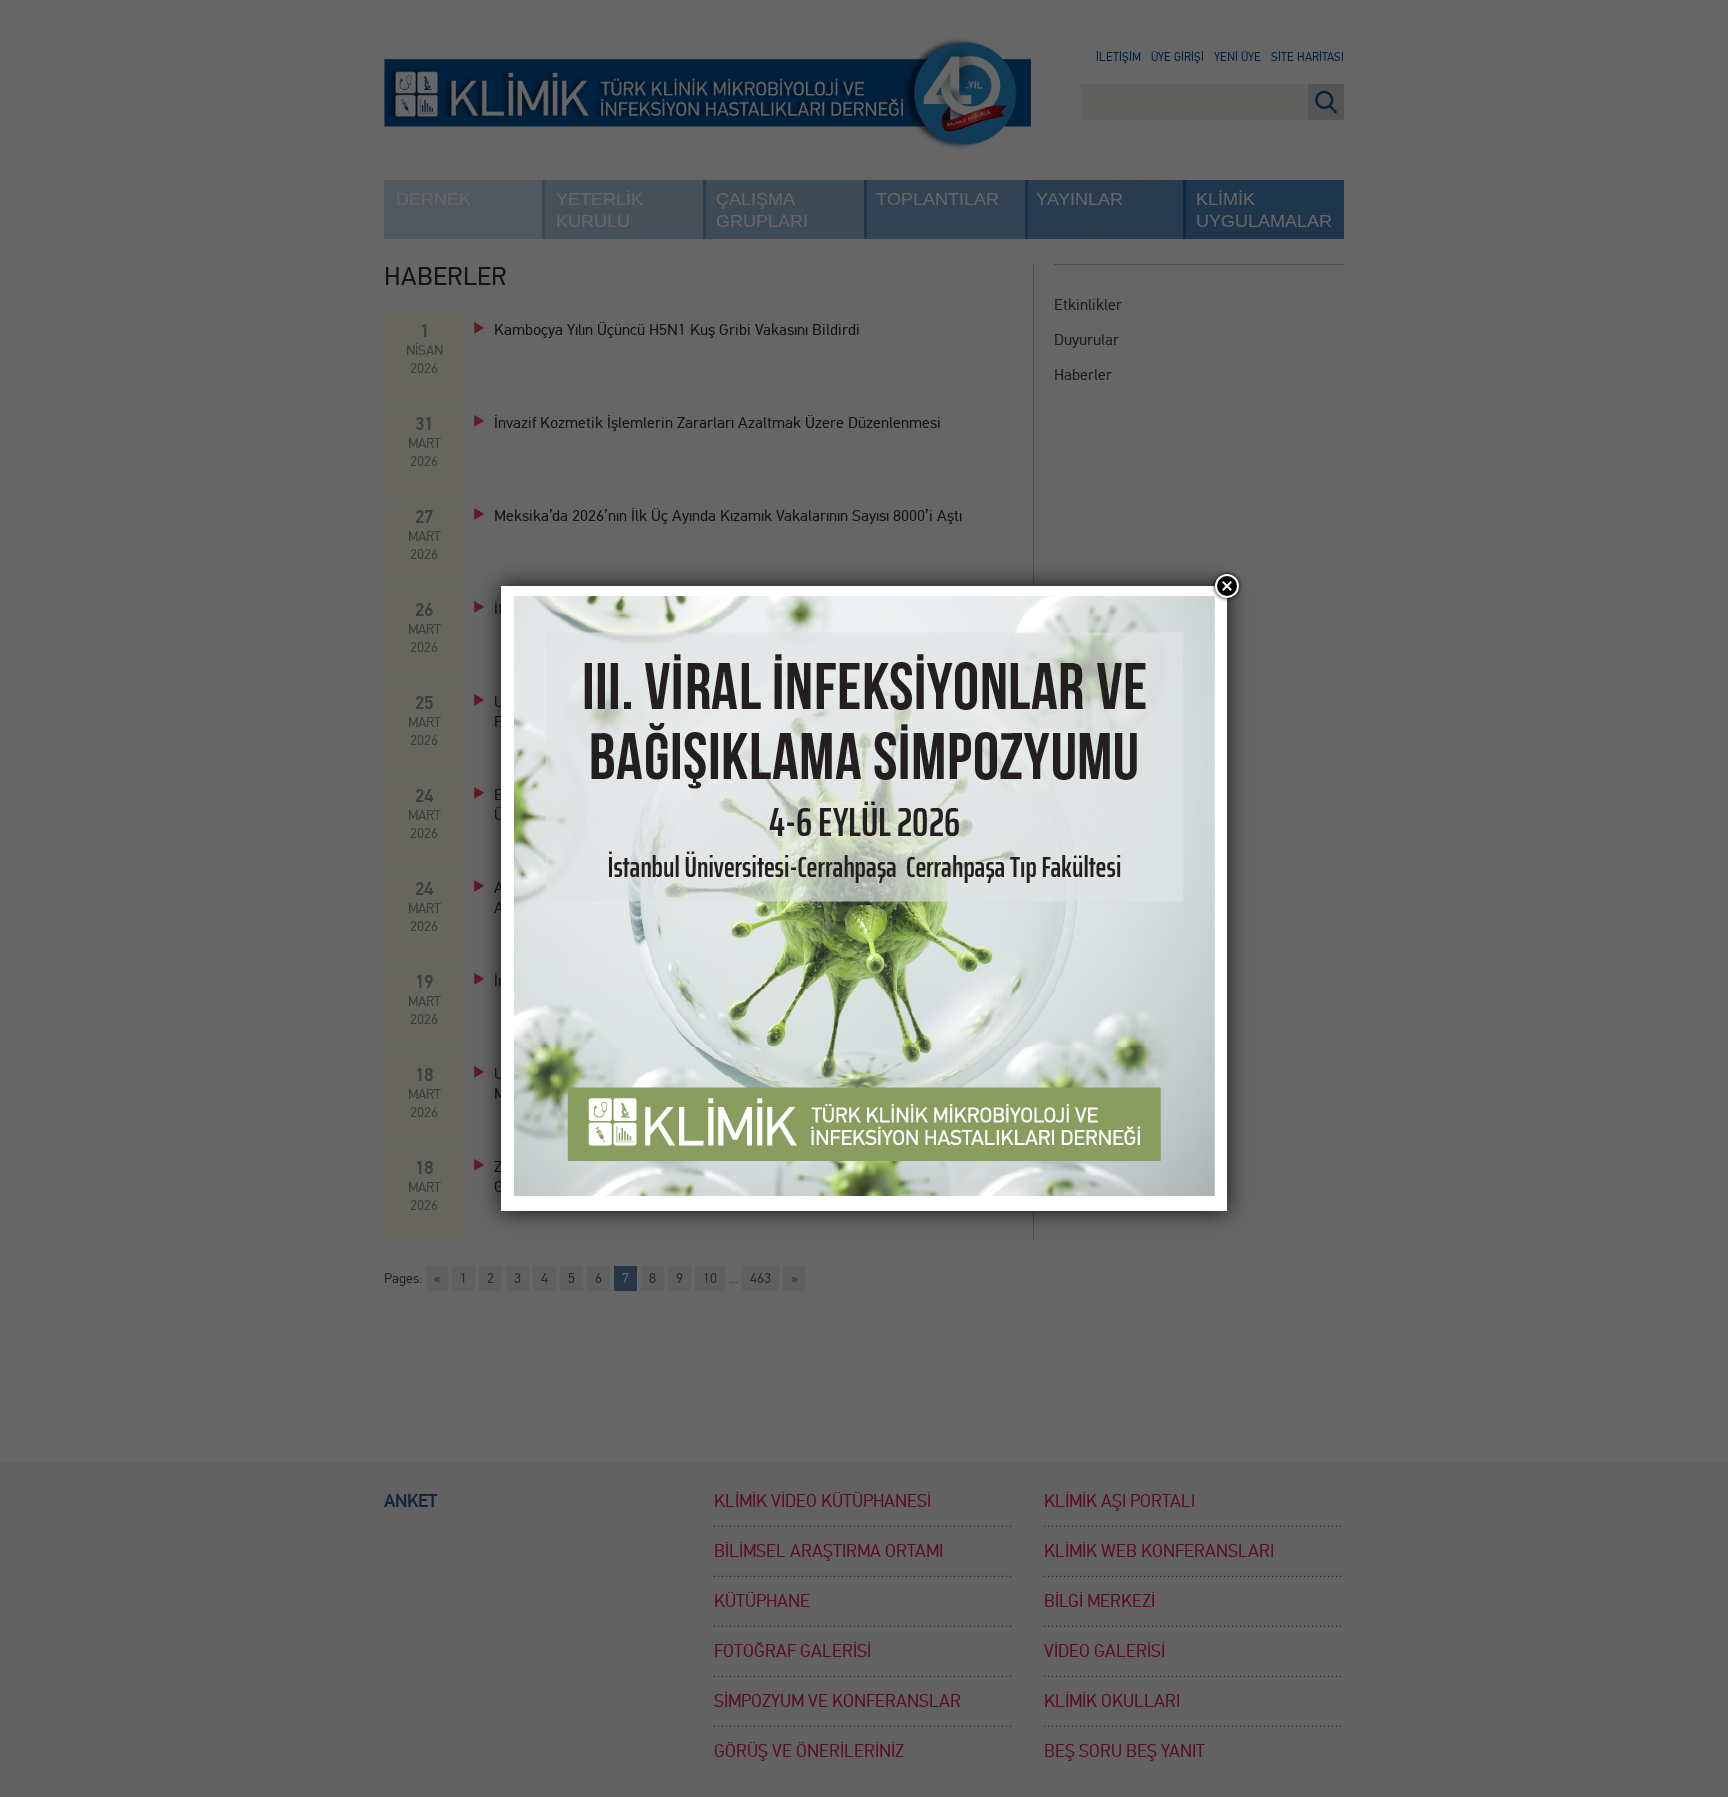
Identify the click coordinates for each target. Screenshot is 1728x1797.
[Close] (1227, 586)
